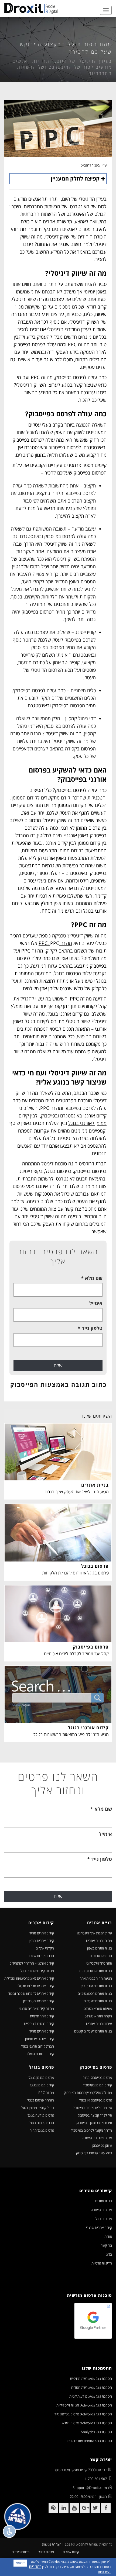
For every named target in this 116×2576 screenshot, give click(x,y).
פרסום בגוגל (104, 2219)
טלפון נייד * (90, 1328)
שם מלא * (92, 1278)
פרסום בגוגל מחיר (42, 2130)
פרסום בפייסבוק (101, 2210)
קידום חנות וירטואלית (40, 2054)
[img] (31, 8)
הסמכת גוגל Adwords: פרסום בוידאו (87, 2423)
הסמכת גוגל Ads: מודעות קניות (91, 2396)
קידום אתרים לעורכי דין (39, 2001)
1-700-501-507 (96, 2479)
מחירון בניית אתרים (99, 1941)
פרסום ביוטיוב (21, 2552)
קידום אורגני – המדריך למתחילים (32, 1963)
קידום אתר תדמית (42, 2016)
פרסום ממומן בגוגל (41, 2078)
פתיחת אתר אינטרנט (98, 2009)
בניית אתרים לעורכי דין (97, 1986)
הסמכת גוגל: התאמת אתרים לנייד (89, 2441)
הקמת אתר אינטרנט (98, 2016)
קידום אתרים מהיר (42, 2031)
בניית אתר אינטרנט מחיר (95, 1971)
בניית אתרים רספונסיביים (95, 1993)
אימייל (96, 1303)
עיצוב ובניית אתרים (99, 2024)
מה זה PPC (46, 2093)
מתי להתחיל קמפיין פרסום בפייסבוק (88, 2093)
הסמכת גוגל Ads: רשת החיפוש (91, 2378)
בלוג (109, 2254)
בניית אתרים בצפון (100, 1948)
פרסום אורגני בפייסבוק (97, 2138)
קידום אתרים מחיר (42, 1933)
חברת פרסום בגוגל (41, 2123)
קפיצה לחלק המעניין (75, 179)
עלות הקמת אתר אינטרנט (94, 1933)
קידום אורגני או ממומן (40, 2039)
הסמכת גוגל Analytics (96, 2432)
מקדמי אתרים (45, 1948)
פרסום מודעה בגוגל (41, 2115)
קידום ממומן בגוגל (42, 2085)
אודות (108, 2236)
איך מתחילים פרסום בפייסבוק (92, 2108)
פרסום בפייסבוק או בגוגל (95, 2100)
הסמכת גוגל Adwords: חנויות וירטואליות (84, 2405)
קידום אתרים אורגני (99, 2228)
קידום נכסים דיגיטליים (39, 2024)
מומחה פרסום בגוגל (41, 2100)
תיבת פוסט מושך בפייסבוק (94, 2123)
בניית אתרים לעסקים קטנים (93, 2031)
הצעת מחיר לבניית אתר (96, 1978)
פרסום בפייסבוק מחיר (97, 2078)
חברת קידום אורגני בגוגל (37, 2046)
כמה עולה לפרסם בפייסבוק (39, 440)
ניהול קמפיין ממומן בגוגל (37, 2108)
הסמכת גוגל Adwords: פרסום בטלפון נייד (83, 2414)
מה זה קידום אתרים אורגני (36, 2009)
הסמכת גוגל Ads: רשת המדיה (92, 2387)
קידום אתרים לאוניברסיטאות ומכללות (29, 1978)
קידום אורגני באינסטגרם (83, 1116)
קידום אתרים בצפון (41, 1941)
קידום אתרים (71, 2552)
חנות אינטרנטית (101, 1956)
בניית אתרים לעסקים (98, 2001)
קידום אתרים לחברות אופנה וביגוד (31, 1993)
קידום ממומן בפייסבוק (97, 2085)
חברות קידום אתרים (41, 1956)
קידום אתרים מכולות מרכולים (35, 1986)
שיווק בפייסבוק (102, 2145)
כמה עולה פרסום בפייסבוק (94, 2153)
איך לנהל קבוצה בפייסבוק (95, 2115)
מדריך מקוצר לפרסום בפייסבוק (91, 2130)
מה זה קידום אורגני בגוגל (37, 1971)
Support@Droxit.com (90, 2488)
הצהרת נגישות (52, 2544)
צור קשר (106, 2245)
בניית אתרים (104, 2201)
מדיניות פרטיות (102, 2263)
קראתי (20, 2563)
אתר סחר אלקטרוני (99, 1963)
